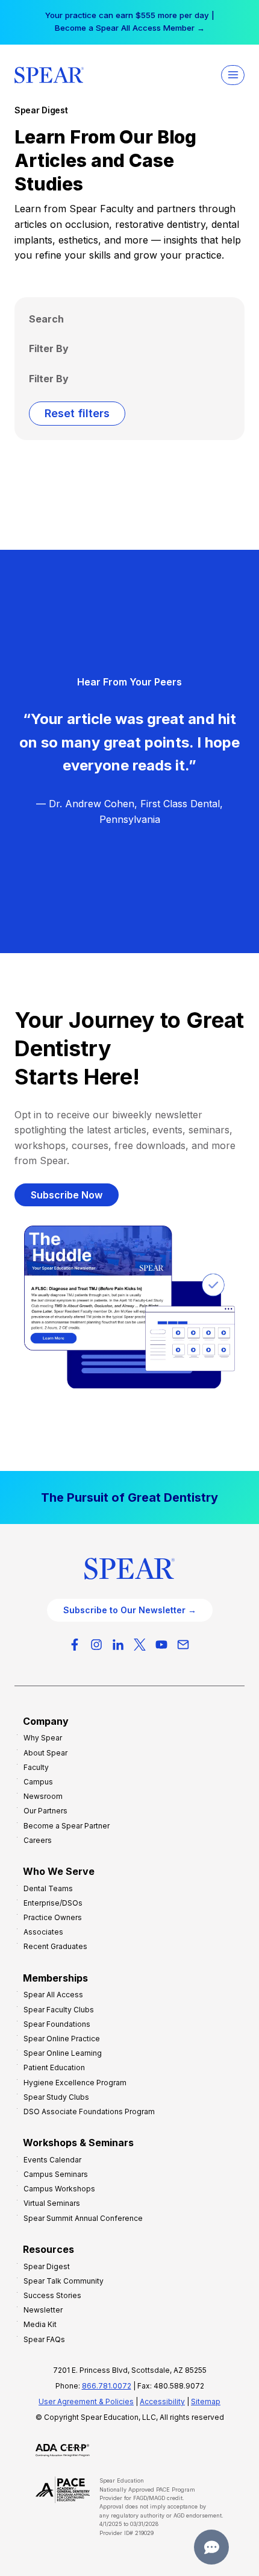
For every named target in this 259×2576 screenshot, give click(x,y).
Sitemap (206, 2401)
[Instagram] (96, 1645)
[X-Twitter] (140, 1645)
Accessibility (162, 2401)
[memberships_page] (129, 1497)
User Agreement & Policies (86, 2401)
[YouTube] (161, 1645)
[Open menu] (233, 75)
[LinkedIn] (118, 1645)
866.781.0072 (107, 2386)
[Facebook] (75, 1645)
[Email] (183, 1645)
